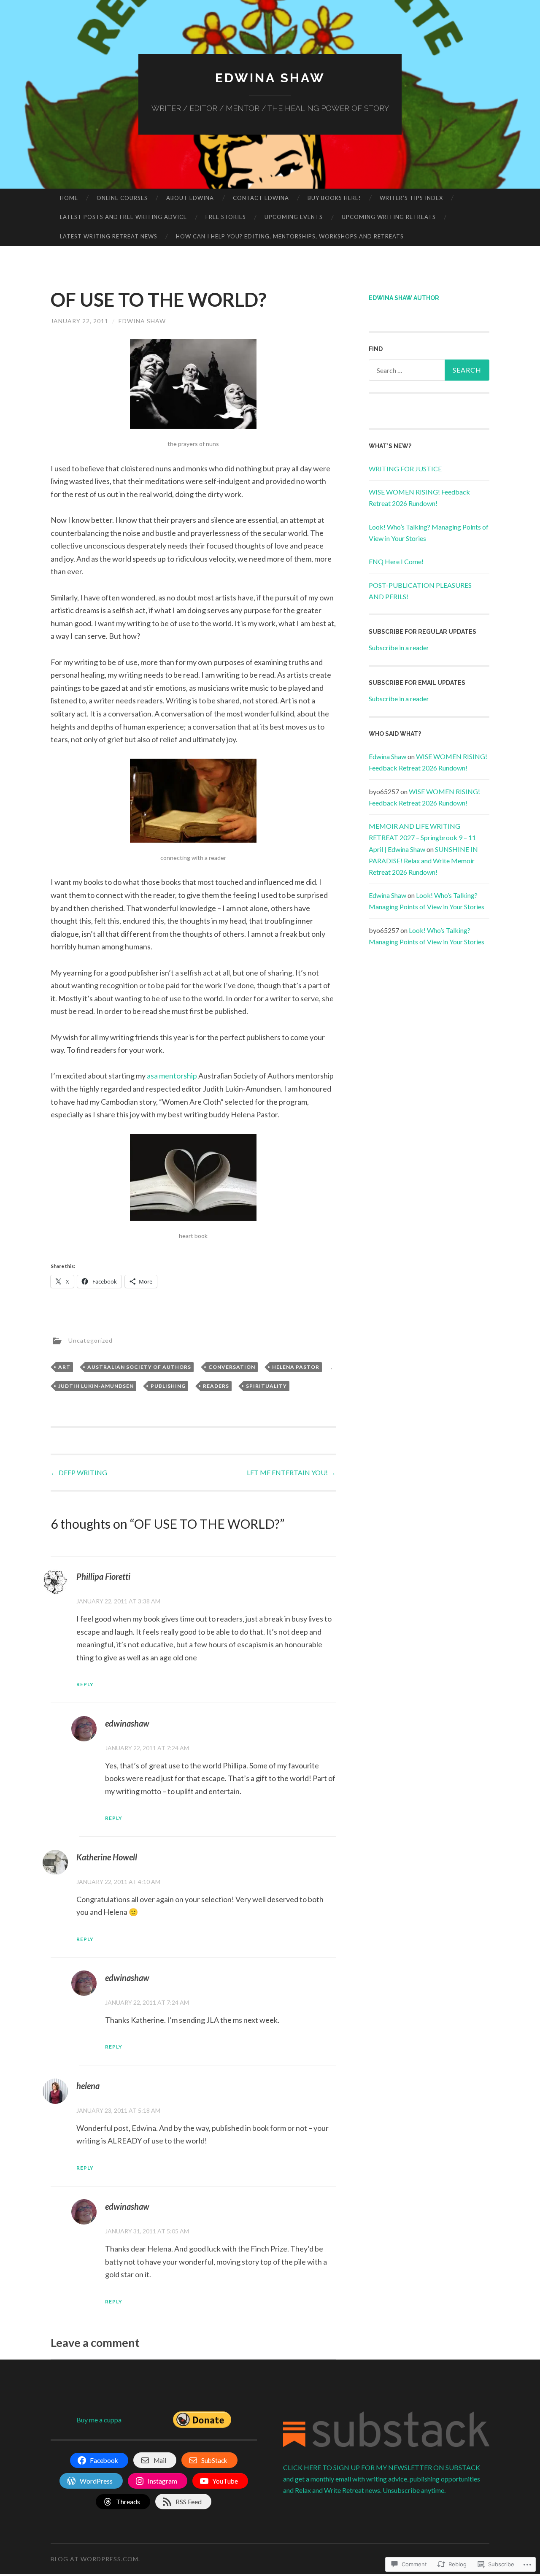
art (64, 1367)
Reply (85, 1684)
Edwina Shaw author (404, 298)
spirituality (266, 1386)
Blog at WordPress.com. (95, 2559)
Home (69, 198)
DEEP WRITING (79, 1472)
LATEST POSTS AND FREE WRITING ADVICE (123, 217)
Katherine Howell (107, 1857)
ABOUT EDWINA (190, 198)
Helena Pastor (296, 1367)
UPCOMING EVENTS (294, 217)
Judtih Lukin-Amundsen (96, 1386)
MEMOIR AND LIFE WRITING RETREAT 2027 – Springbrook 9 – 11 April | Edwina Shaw (422, 837)
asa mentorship (172, 1076)
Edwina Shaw (270, 78)
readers (216, 1386)
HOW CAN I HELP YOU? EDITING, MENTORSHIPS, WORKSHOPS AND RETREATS (290, 236)
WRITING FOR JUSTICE (405, 469)
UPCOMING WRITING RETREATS (389, 217)
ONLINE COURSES (122, 198)
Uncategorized (90, 1340)
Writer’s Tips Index (411, 198)
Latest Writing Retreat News (109, 236)
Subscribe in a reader (399, 647)
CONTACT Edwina (261, 198)
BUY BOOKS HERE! (334, 198)
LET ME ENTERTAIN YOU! (291, 1472)
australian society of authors (139, 1367)
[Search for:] (429, 370)
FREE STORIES (226, 217)
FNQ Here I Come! (396, 561)
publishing (168, 1386)
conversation (232, 1367)
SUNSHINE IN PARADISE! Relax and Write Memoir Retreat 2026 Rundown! (423, 861)
